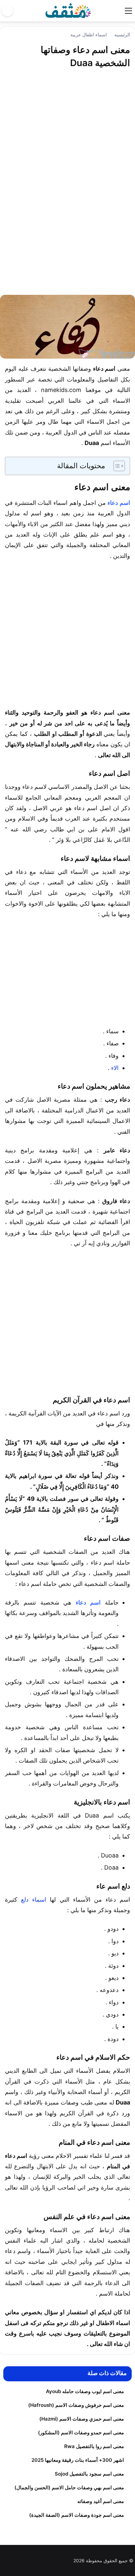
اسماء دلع (34, 1900)
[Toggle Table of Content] (116, 466)
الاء (115, 1068)
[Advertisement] (67, 187)
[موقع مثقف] (68, 10)
